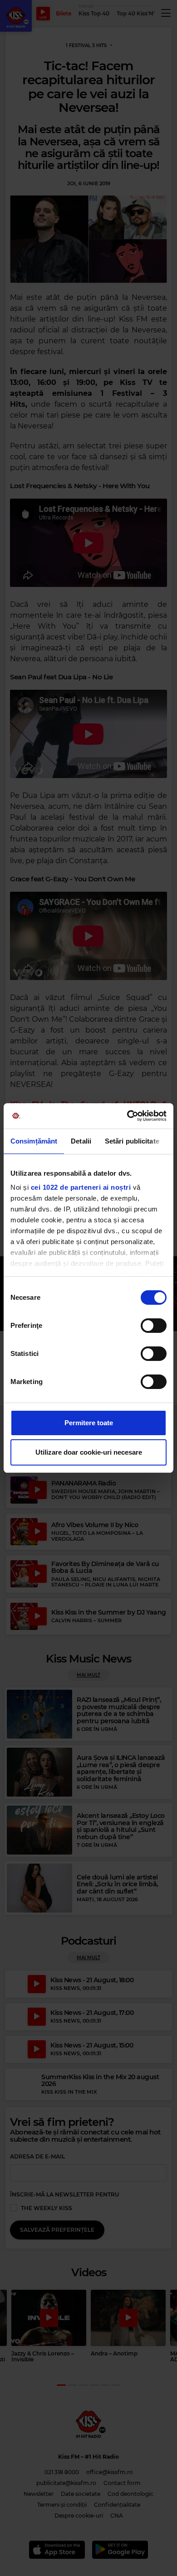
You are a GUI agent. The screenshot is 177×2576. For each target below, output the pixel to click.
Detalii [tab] (81, 1141)
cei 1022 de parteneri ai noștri (81, 1187)
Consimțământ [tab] (34, 1141)
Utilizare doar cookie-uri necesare (89, 1452)
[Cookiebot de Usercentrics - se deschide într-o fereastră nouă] (127, 1116)
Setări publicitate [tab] (132, 1141)
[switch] (154, 1326)
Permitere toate (89, 1423)
